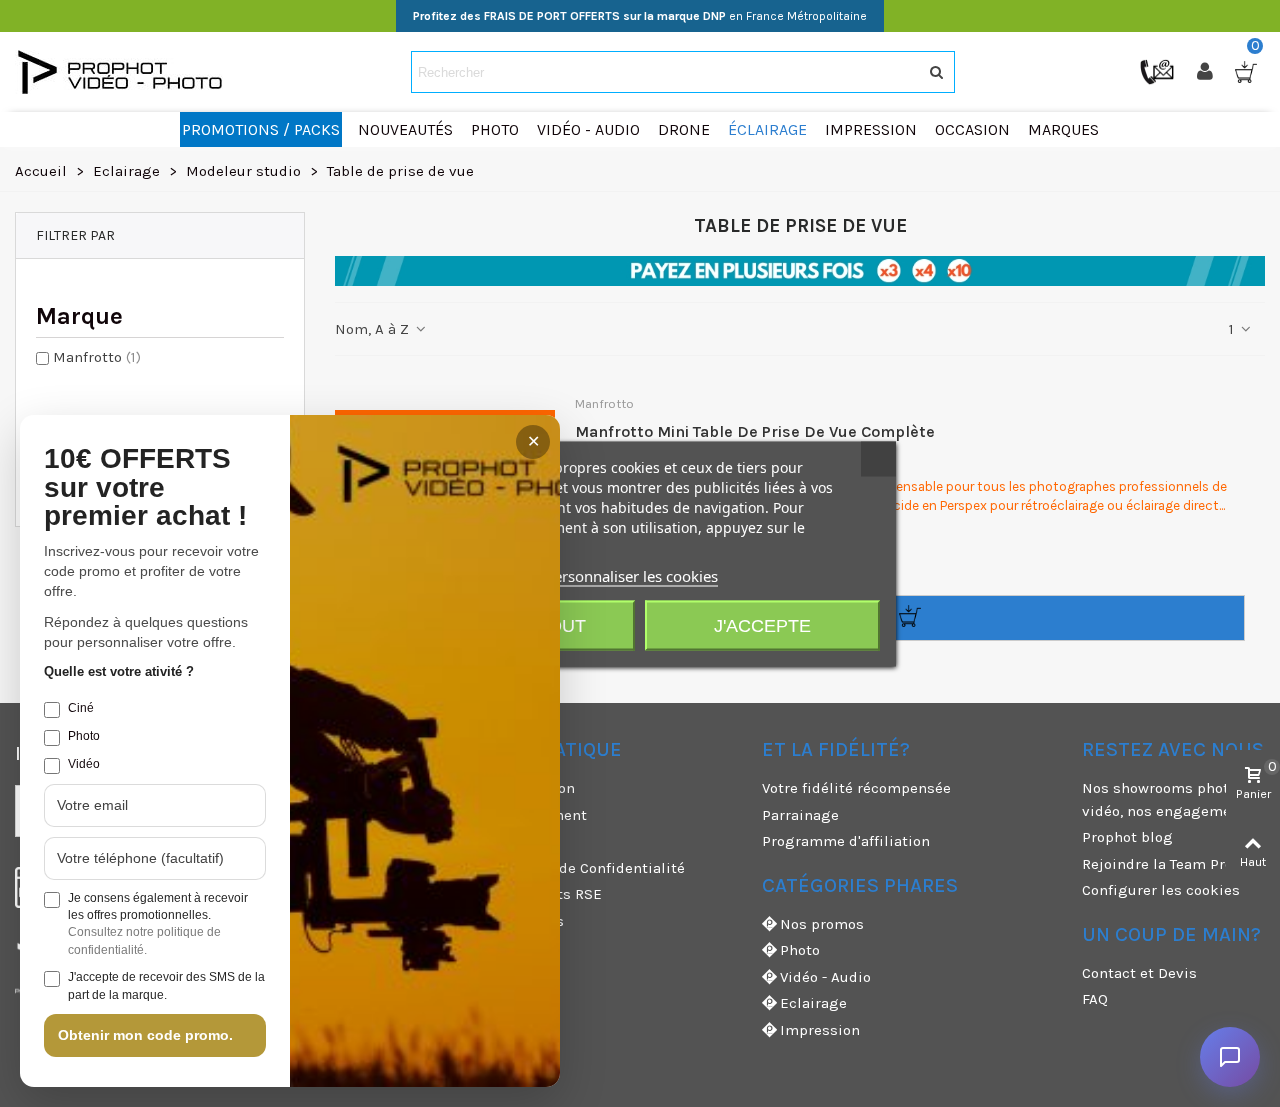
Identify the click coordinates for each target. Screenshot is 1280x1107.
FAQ (1095, 999)
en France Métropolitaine (640, 16)
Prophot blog (1127, 837)
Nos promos (822, 924)
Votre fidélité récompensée (856, 788)
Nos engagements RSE (522, 894)
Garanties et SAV (500, 947)
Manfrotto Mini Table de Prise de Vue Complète (755, 431)
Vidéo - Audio (825, 977)
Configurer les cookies (1161, 890)
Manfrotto (97, 357)
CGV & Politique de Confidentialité (563, 868)
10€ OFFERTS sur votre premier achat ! (145, 488)
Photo (800, 950)
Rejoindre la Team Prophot (1173, 864)
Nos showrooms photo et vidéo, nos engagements (1168, 799)
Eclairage (813, 1003)
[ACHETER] (910, 618)
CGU (456, 841)
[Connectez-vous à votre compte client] (1207, 72)
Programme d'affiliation (846, 841)
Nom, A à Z (374, 329)
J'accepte (762, 625)
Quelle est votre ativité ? (119, 671)
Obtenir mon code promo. (145, 1035)
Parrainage (800, 815)
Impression (820, 1030)
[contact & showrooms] (1159, 71)
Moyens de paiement (514, 815)
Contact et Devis (1139, 973)
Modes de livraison (508, 788)
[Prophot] (125, 72)
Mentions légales (503, 921)
